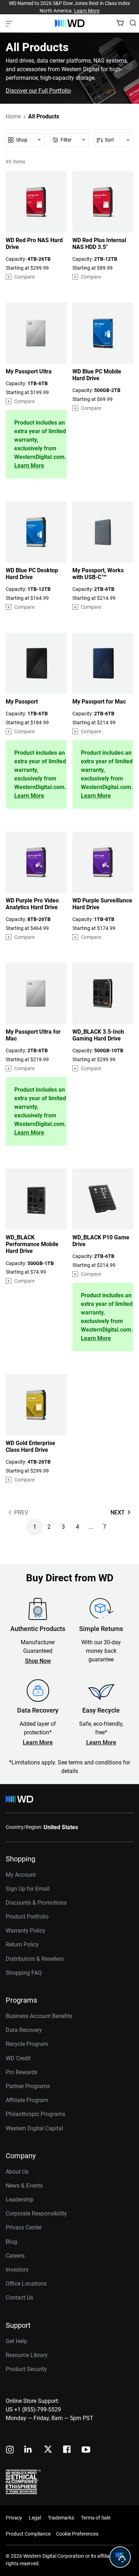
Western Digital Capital (34, 2128)
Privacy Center (24, 2227)
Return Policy (22, 1945)
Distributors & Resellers (35, 1959)
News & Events (24, 2186)
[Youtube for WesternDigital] (86, 2450)
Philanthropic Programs (35, 2114)
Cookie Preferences (77, 2534)
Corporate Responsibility (36, 2213)
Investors (17, 2270)
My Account (21, 1875)
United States (61, 1827)
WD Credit (18, 2058)
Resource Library (27, 2355)
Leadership (20, 2200)
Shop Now (38, 1661)
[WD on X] (48, 2450)
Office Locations (26, 2284)
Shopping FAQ (24, 1973)
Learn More (87, 11)
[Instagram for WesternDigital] (10, 2450)
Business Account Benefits (39, 2016)
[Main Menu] (10, 23)
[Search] (133, 23)
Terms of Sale (96, 2518)
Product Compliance (28, 2534)
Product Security (26, 2369)
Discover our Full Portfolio (38, 91)
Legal (35, 2518)
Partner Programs (28, 2086)
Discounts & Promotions (36, 1903)
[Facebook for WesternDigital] (67, 2450)
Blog (11, 2242)
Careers (15, 2256)
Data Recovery (24, 2030)
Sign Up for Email (28, 1889)
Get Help (16, 2341)
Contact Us (19, 2298)
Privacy (14, 2518)
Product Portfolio (27, 1917)
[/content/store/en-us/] (70, 23)
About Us (17, 2172)
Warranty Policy (25, 1931)
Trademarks (61, 2518)
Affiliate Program (27, 2100)
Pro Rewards (22, 2072)
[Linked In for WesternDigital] (29, 2450)
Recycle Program (27, 2044)
